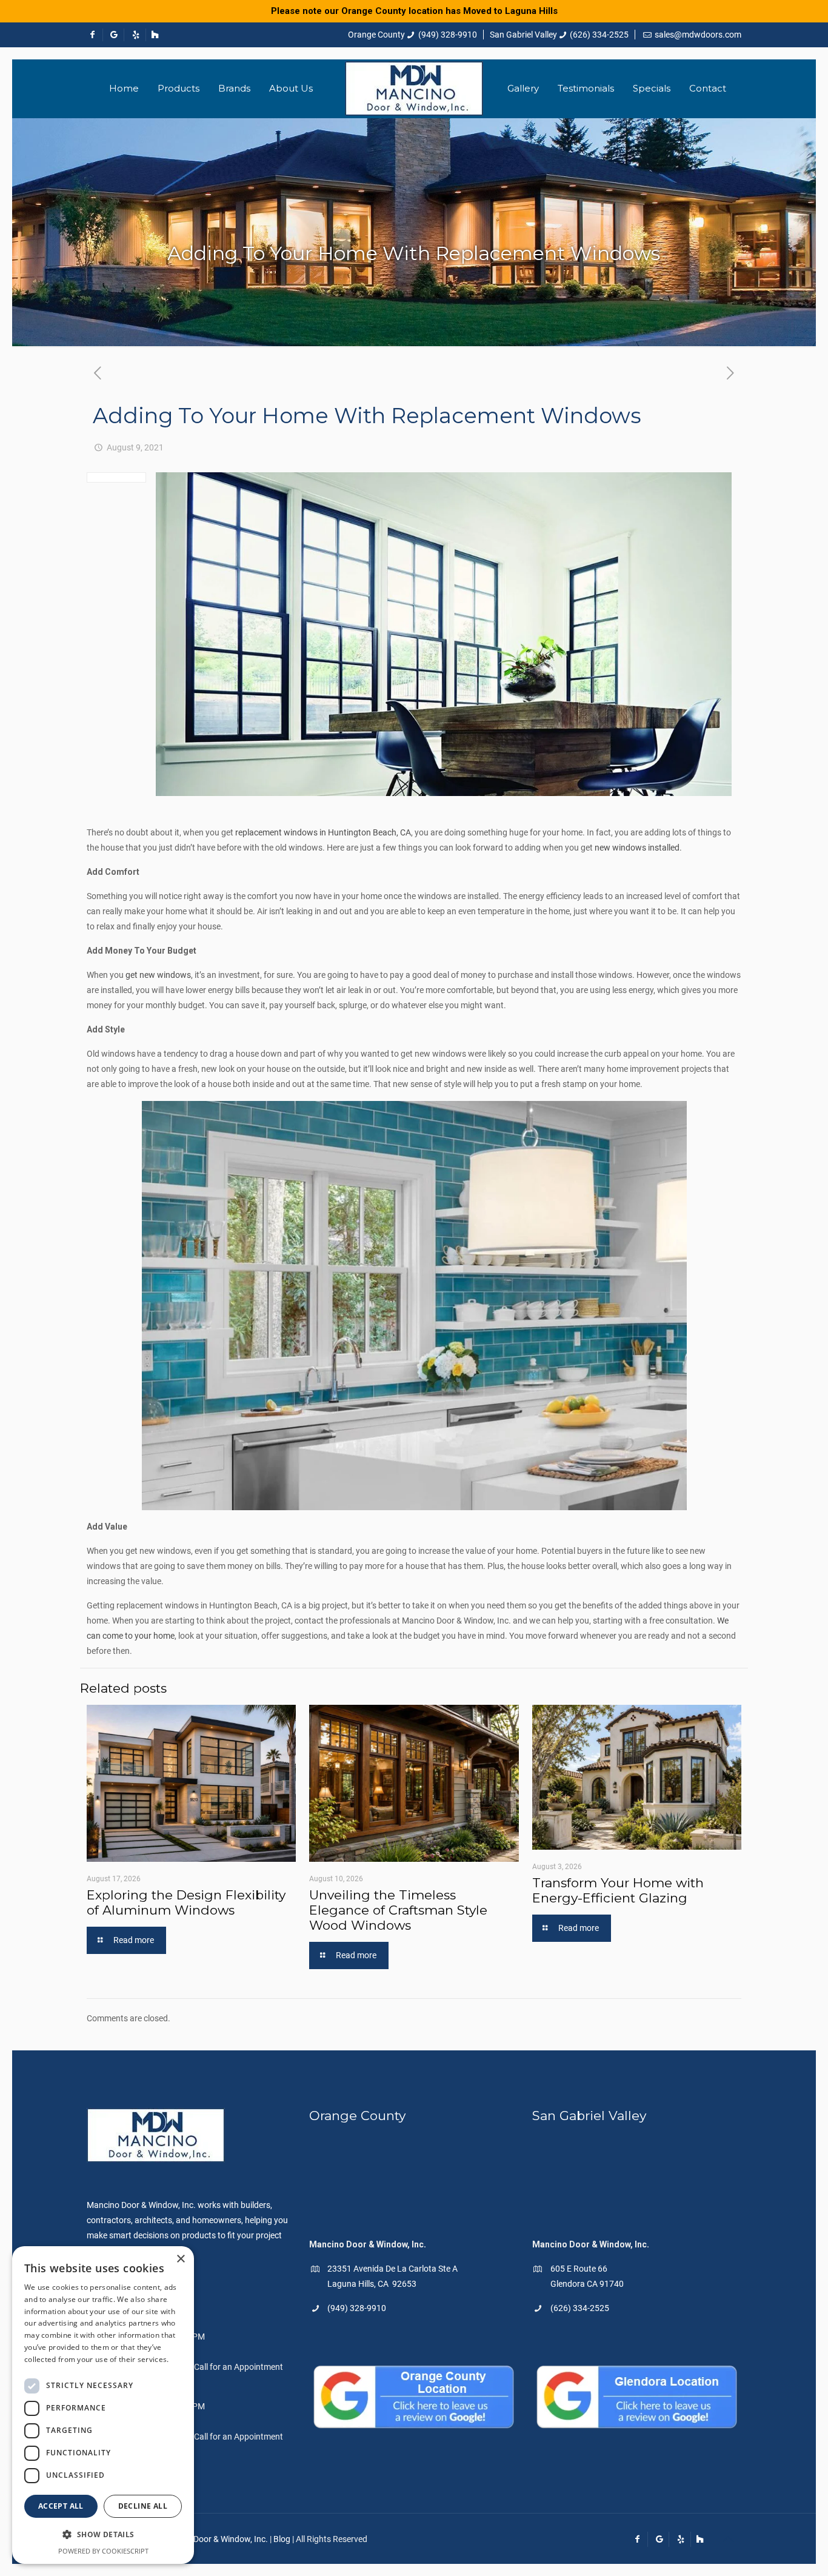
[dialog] (103, 2405)
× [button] (180, 2259)
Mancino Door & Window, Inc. (213, 2539)
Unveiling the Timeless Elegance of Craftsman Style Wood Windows (398, 1910)
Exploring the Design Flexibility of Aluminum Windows (186, 1902)
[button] (103, 2534)
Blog (282, 2539)
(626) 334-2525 (599, 35)
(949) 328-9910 (448, 35)
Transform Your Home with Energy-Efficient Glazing (618, 1890)
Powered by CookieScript (103, 2551)
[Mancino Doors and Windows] (414, 89)
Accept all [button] (61, 2506)
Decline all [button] (143, 2506)
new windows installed (637, 848)
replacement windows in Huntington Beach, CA (323, 832)
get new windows (158, 975)
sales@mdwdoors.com (698, 35)
